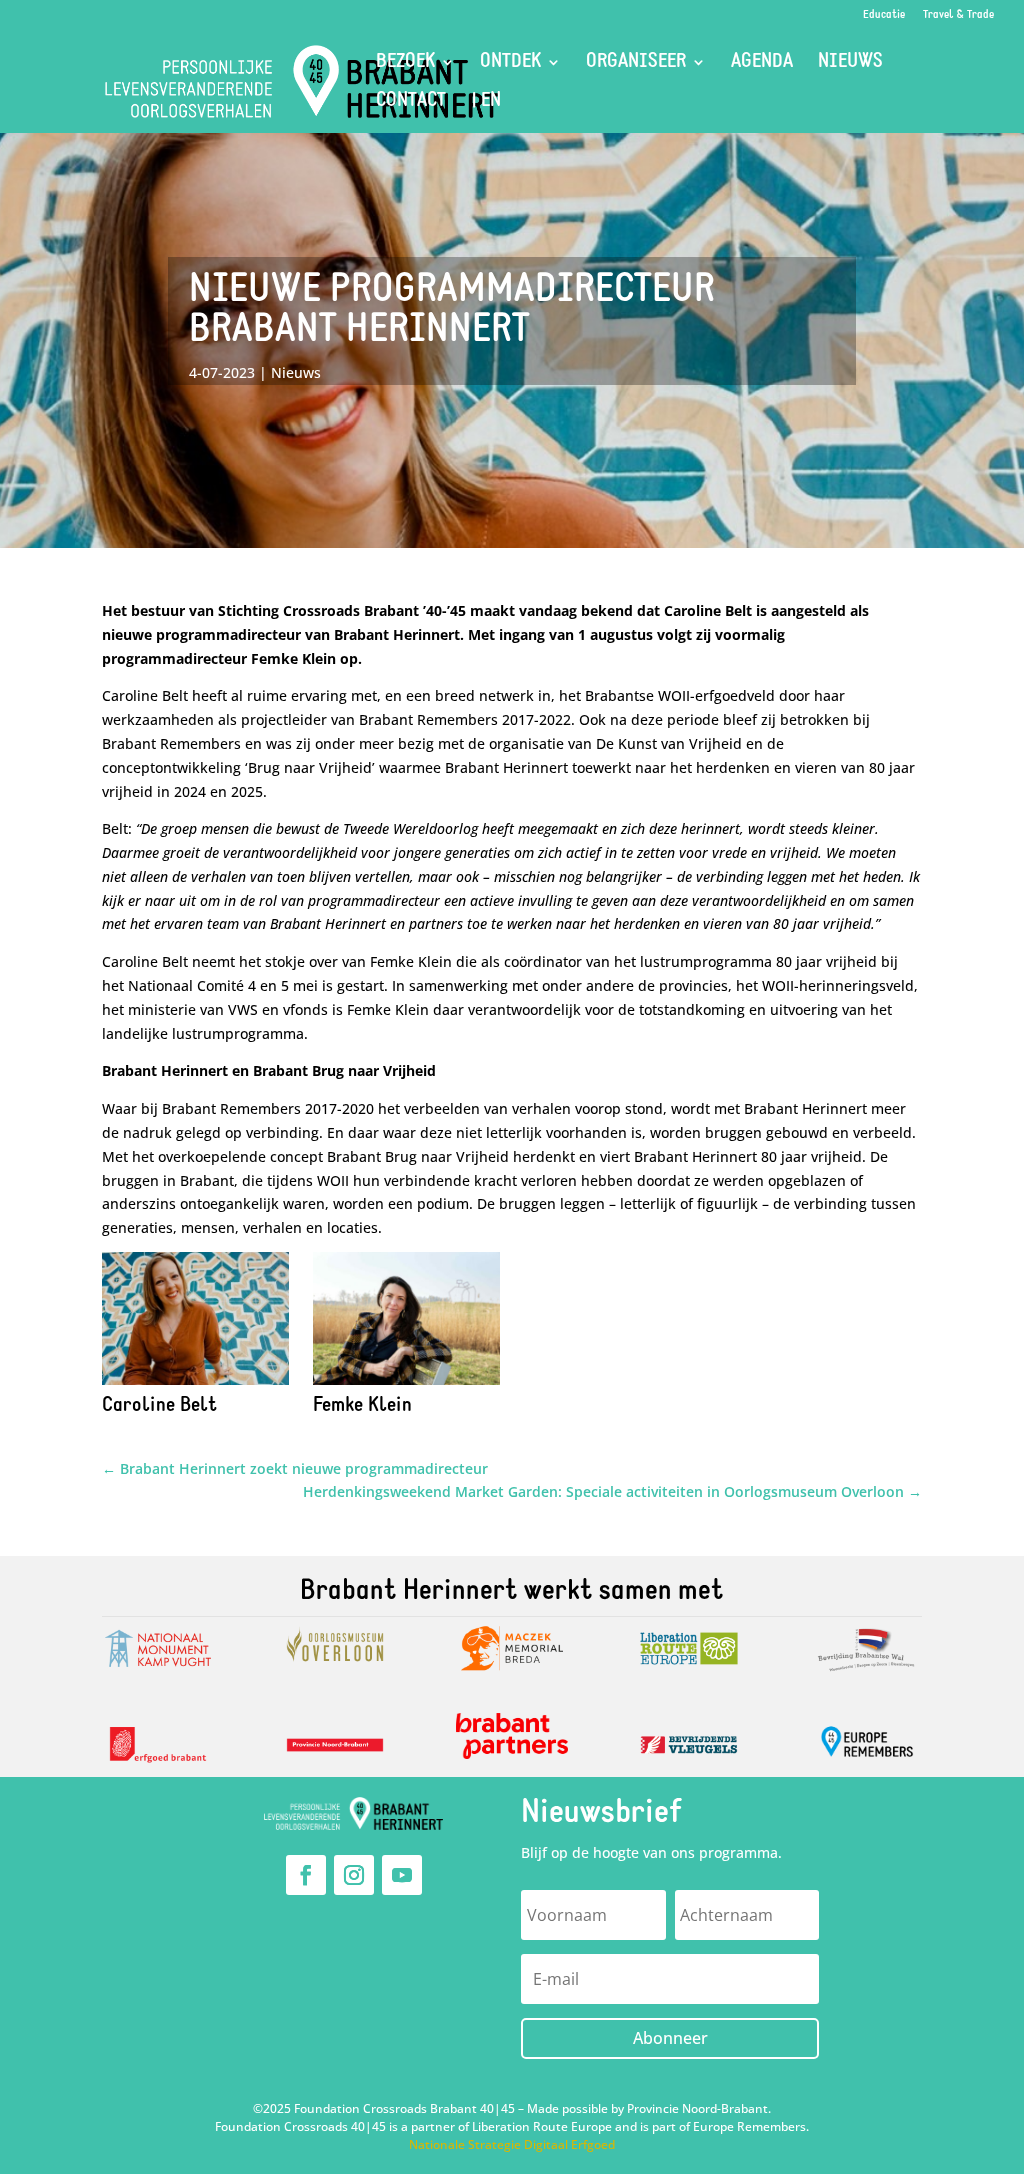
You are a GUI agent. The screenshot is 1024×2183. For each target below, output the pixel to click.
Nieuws (850, 63)
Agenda (762, 63)
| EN (486, 102)
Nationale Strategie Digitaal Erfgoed (512, 2144)
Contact (411, 102)
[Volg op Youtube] (402, 1875)
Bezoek (405, 63)
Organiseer (636, 63)
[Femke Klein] (406, 1384)
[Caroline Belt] (195, 1384)
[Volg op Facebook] (306, 1875)
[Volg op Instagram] (354, 1875)
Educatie (884, 15)
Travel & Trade (958, 15)
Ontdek (510, 63)
